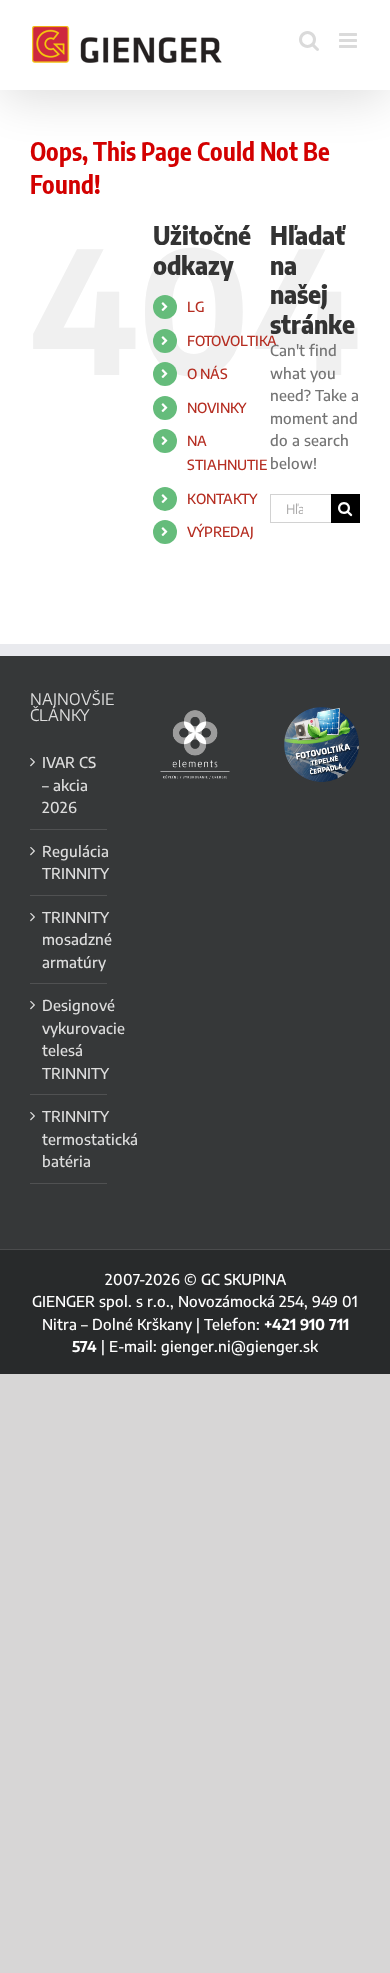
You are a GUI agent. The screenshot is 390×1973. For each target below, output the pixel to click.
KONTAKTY (222, 498)
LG (196, 306)
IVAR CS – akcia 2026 (69, 784)
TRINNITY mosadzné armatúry (69, 939)
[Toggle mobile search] (309, 40)
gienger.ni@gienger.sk (239, 1346)
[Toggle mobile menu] (349, 40)
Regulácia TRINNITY (69, 862)
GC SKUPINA (243, 1279)
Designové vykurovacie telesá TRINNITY (69, 1039)
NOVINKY (216, 407)
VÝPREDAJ (220, 531)
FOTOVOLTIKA (232, 340)
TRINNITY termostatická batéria (69, 1138)
